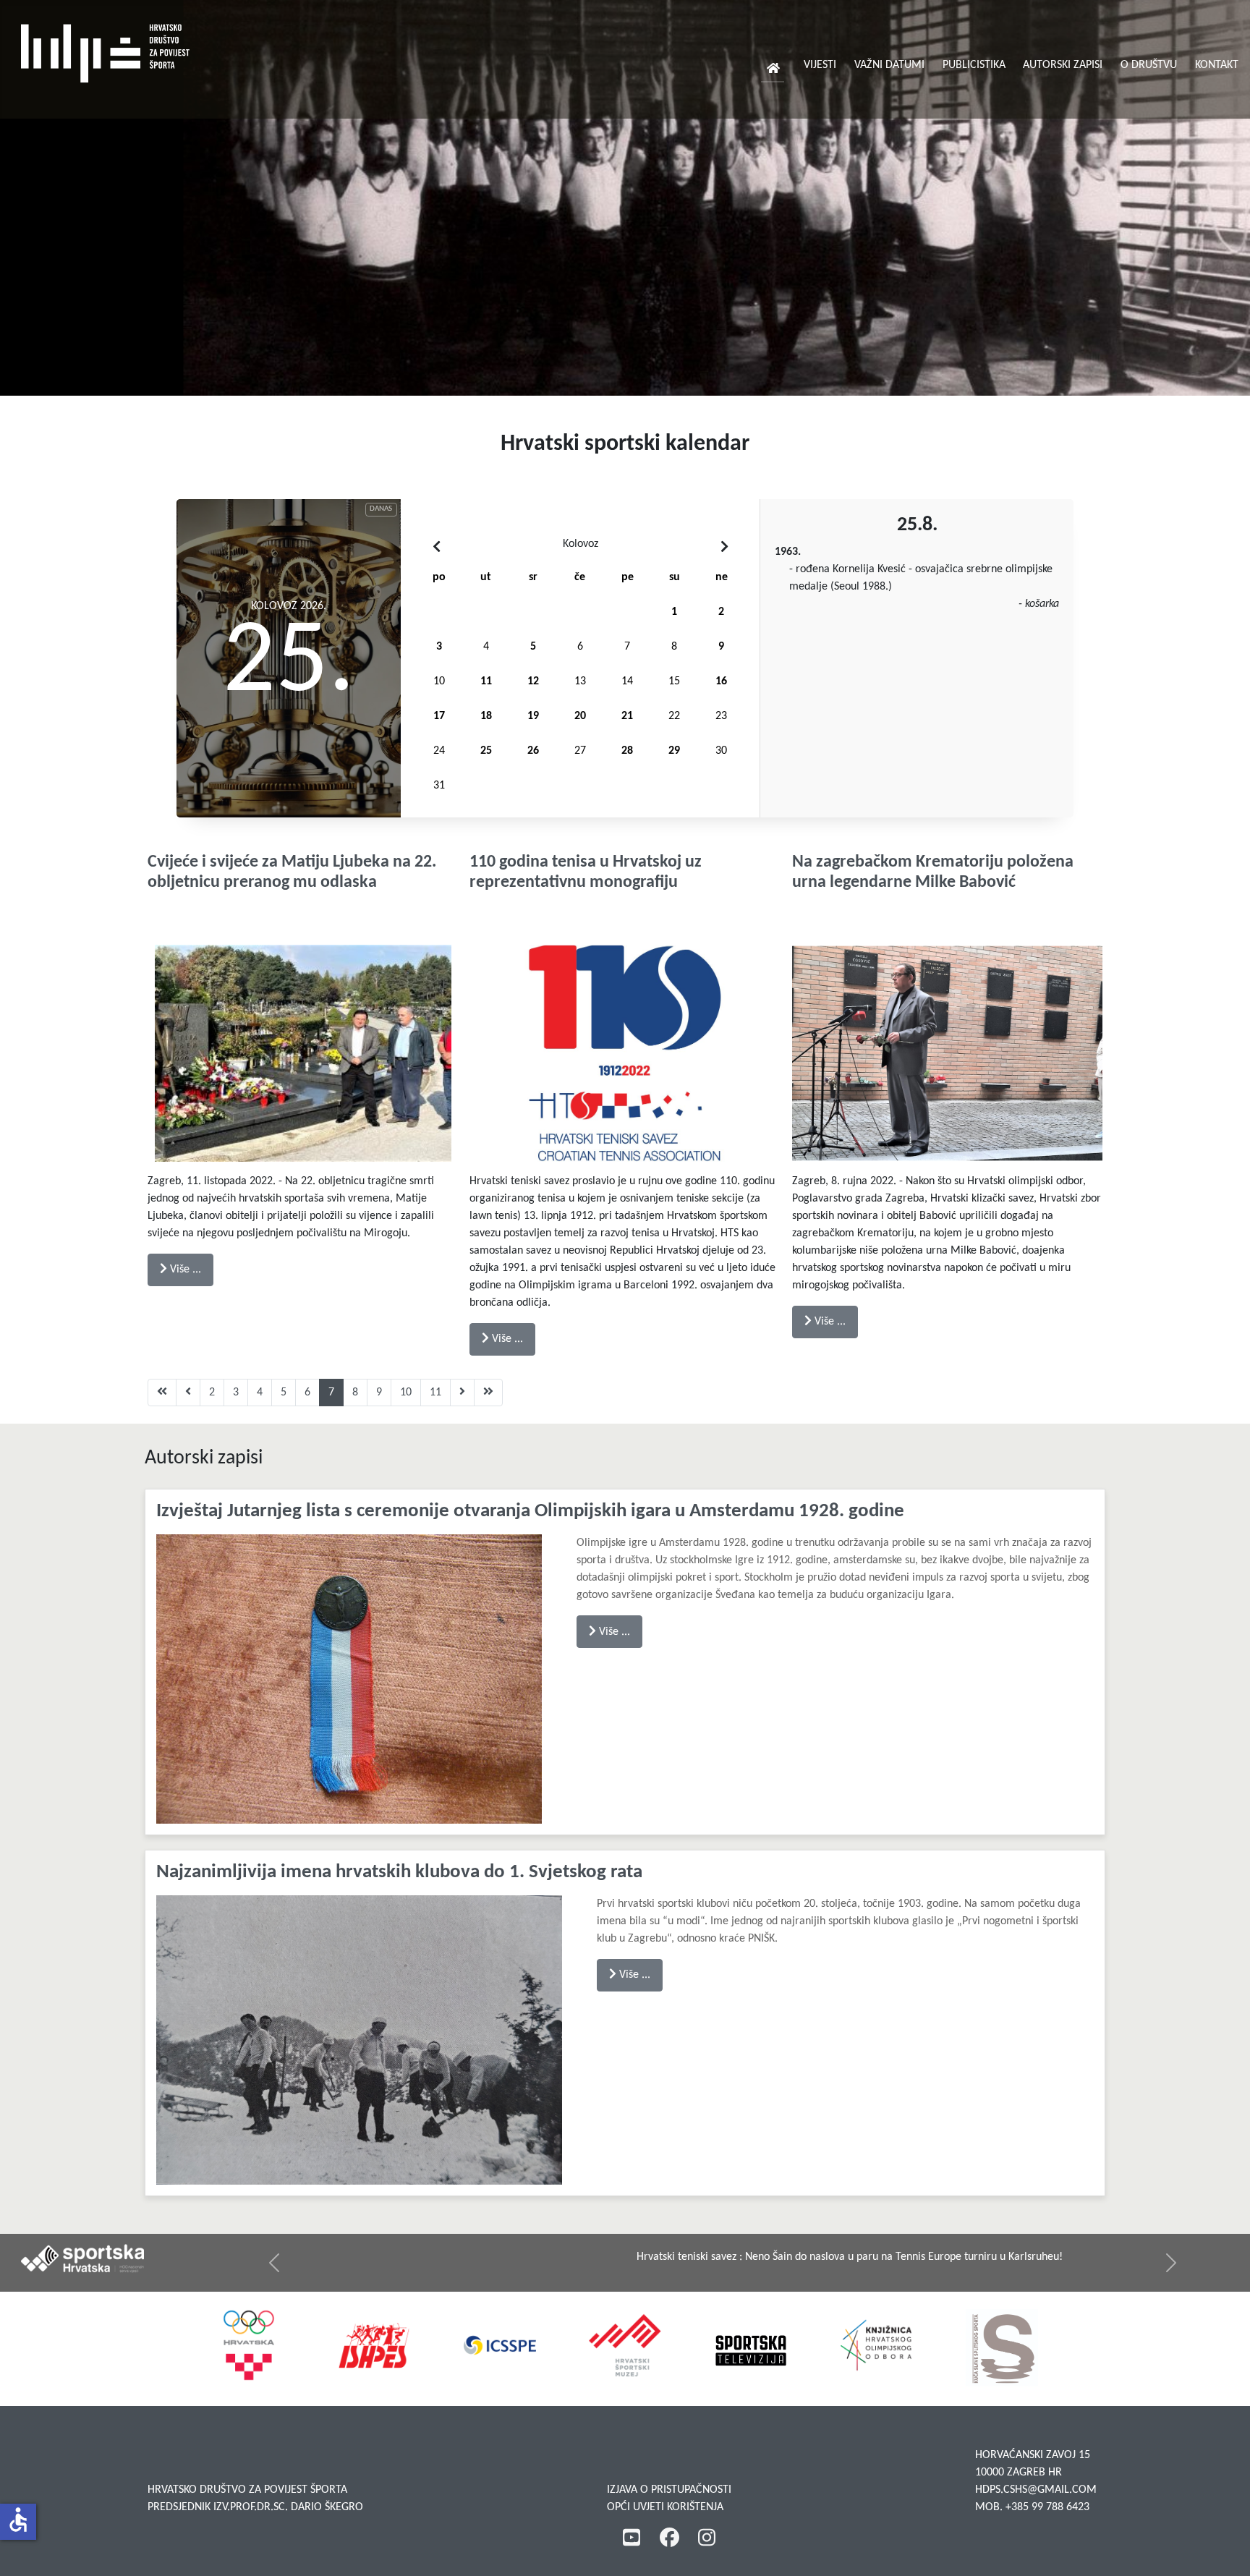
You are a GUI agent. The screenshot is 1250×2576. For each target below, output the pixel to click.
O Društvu (1149, 65)
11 (435, 1393)
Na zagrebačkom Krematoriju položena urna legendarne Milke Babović (933, 873)
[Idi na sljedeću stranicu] (462, 1393)
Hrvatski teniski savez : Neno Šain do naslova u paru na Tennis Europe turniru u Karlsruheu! (566, 2257)
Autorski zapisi (1063, 65)
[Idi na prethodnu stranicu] (188, 1393)
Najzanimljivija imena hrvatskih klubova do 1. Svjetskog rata (399, 1873)
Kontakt (1217, 65)
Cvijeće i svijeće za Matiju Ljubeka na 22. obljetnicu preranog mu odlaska (292, 873)
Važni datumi (889, 65)
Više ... (184, 1270)
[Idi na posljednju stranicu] (488, 1393)
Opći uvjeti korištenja (665, 2507)
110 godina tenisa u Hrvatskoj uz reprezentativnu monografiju (586, 873)
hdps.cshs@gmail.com (1036, 2490)
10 (406, 1393)
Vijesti (820, 65)
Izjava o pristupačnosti (669, 2490)
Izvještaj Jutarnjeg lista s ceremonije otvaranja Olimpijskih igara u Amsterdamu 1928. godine (530, 1512)
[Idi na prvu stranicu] (162, 1393)
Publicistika (974, 65)
